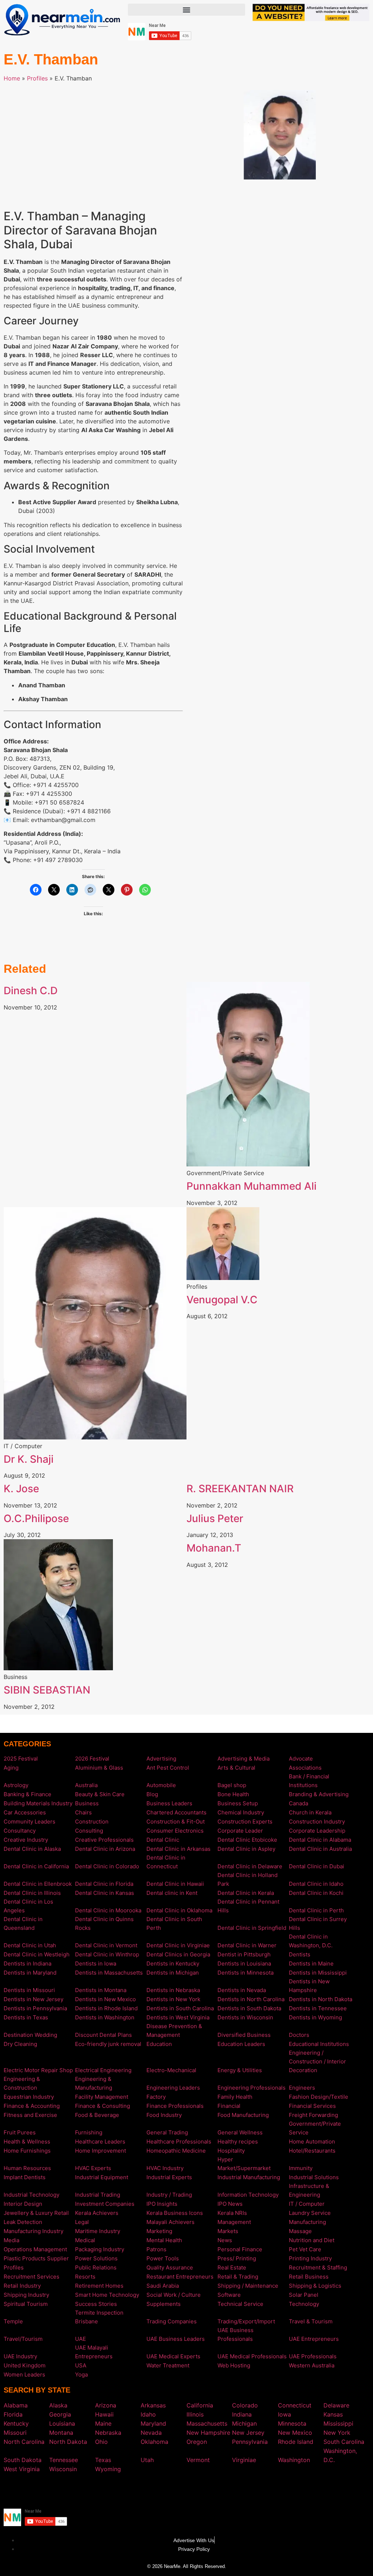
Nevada (151, 2433)
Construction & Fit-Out (176, 1822)
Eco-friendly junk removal (108, 2044)
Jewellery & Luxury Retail (36, 2213)
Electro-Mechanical (171, 2070)
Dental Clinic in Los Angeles (28, 1906)
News (225, 2240)
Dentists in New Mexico (105, 1999)
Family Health (235, 2097)
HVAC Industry (165, 2168)
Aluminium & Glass (99, 1768)
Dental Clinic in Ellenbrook (38, 1884)
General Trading (167, 2132)
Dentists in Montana (101, 1990)
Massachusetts (207, 2423)
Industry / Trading (169, 2195)
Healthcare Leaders (100, 2142)
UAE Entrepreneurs (314, 2339)
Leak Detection (23, 2222)
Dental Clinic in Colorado (107, 1866)
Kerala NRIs (232, 2213)
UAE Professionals (313, 2356)
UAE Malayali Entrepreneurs (94, 2352)
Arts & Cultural (236, 1768)
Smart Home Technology (107, 2295)
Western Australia (312, 2365)
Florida (13, 2414)
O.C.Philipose (36, 1518)
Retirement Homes (99, 2286)
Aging (11, 1768)
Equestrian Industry (29, 2097)
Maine (103, 2423)
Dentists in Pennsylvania (35, 2008)
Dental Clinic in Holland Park (248, 1879)
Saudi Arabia (163, 2286)
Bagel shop (232, 1785)
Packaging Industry (100, 2249)
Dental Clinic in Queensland (23, 1923)
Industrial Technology (32, 2195)
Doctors (299, 2035)
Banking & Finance (28, 1794)
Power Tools (163, 2258)
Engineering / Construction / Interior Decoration (317, 2061)
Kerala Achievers (97, 2213)
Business (87, 1803)
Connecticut (295, 2405)
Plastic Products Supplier (36, 2258)
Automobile (161, 1785)
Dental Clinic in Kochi (316, 1893)
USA (81, 2365)
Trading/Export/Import (246, 2321)
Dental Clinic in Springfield (252, 1928)
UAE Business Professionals (235, 2334)
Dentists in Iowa (96, 1963)
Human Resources (27, 2168)
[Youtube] (197, 2490)
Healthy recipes (238, 2142)
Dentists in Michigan (173, 1973)
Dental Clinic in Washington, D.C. (311, 1941)
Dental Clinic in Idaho (316, 1884)
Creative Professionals (104, 1840)
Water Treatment (168, 2365)
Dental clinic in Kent (172, 1893)
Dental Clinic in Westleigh (37, 1954)
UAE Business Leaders (176, 2339)
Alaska (58, 2405)
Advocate (301, 1759)
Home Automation (312, 2142)
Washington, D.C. (340, 2455)
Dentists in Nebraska (173, 1990)
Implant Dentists (25, 2177)
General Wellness (240, 2132)
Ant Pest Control (168, 1768)
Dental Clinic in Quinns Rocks (104, 1923)
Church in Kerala (310, 1812)
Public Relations (96, 2267)
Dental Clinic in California (36, 1866)
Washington (294, 2460)
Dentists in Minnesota (246, 1973)
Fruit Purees (20, 2132)
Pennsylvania (250, 2442)
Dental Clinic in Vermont (106, 1945)
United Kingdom (25, 2365)
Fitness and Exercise (30, 2115)
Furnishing (89, 2132)
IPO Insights (162, 2204)
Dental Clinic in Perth (316, 1910)
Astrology (16, 1785)
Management (234, 2222)
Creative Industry (26, 1840)
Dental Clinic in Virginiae (178, 1945)
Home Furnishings (27, 2151)
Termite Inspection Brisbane (99, 2317)
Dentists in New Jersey (34, 1999)
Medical (85, 2240)
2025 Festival (21, 1759)
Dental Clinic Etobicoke (247, 1840)
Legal (82, 2222)
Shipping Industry (26, 2295)
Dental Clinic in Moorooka (108, 1910)
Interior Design (23, 2204)
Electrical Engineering (103, 2070)
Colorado (245, 2405)
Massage (300, 2231)
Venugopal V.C (222, 1300)
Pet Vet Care (305, 2249)
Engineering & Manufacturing (94, 2083)
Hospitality (231, 2151)
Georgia (60, 2414)
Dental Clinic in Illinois (32, 1893)
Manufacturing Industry (34, 2231)
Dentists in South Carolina (180, 2008)
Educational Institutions (319, 2044)
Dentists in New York (173, 1999)
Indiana (242, 2414)
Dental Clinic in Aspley (246, 1849)
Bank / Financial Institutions (309, 1781)
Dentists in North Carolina (251, 1999)
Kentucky (16, 2423)
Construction (92, 1822)
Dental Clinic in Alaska (32, 1849)
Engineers (302, 2088)
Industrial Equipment (102, 2177)
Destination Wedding (30, 2035)
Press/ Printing (237, 2258)
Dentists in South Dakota (249, 2008)
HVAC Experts (93, 2168)
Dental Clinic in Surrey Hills (318, 1923)
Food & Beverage (97, 2115)
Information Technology (248, 2195)
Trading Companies (172, 2321)
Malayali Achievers (170, 2222)
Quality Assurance (170, 2267)
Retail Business (309, 2277)
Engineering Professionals (252, 2088)
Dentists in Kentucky (173, 1963)
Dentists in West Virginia (178, 2017)
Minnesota (292, 2423)
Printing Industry (310, 2258)
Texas (103, 2460)
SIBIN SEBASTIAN (47, 1690)
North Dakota (68, 2442)
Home (12, 78)
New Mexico (295, 2433)
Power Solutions (96, 2258)
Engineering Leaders (173, 2088)
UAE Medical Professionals (252, 2356)
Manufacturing (307, 2222)
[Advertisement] (93, 141)
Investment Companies (105, 2204)
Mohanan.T (214, 1548)
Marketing (159, 2231)
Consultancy (20, 1831)
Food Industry (164, 2115)
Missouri (15, 2433)
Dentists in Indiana (28, 1963)
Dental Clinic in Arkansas (178, 1849)
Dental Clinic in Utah (30, 1945)
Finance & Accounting (32, 2106)
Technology (304, 2304)
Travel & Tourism (311, 2321)
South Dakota (23, 2460)
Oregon (197, 2442)
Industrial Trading (98, 2195)
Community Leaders (30, 1822)
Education (159, 2044)
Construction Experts (245, 1822)
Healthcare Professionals (179, 2142)
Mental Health (164, 2240)
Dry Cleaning (20, 2044)
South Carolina (344, 2442)
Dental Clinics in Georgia (178, 1954)
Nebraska (108, 2433)
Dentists (300, 1954)
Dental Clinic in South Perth (174, 1923)
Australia (86, 1785)
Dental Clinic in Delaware (250, 1866)
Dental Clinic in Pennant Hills (248, 1906)
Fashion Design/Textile (319, 2097)
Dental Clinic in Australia (320, 1849)
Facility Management (102, 2097)
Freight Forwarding (313, 2115)
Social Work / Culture (174, 2295)
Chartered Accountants (176, 1812)
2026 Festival (92, 1759)
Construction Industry (317, 1822)
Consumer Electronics (175, 1831)
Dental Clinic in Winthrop (107, 1954)
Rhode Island (296, 2442)
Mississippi (338, 2423)
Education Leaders (241, 2044)
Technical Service (240, 2304)
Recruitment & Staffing (318, 2267)
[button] (186, 10)
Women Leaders (24, 2374)
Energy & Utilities (240, 2070)
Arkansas (153, 2405)
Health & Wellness (27, 2142)
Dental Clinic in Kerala (246, 1893)
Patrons (156, 2249)
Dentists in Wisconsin (245, 2017)
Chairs (83, 1812)
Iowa (284, 2414)
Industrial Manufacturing (249, 2177)
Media (11, 2240)
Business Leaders (169, 1803)
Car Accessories (25, 1812)
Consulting (89, 1831)
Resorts (85, 2277)
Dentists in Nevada (242, 1990)
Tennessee (64, 2460)
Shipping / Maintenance (248, 2286)
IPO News (230, 2204)
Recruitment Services (32, 2277)
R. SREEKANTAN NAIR (240, 1489)
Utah (147, 2460)
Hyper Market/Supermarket (244, 2164)
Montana (61, 2433)
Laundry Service (310, 2213)
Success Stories (96, 2304)
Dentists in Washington (105, 2017)
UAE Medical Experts (173, 2356)
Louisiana (62, 2423)
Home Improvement (101, 2151)
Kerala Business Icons (175, 2213)
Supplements (164, 2304)
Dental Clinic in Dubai (317, 1866)
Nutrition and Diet (312, 2240)
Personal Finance (240, 2249)
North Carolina (24, 2442)
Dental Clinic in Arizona (105, 1849)
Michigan (244, 2423)
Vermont (198, 2460)
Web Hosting (234, 2365)
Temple (13, 2321)
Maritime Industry (98, 2231)
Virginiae (244, 2460)
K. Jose (21, 1489)
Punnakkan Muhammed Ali (252, 1186)
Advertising (161, 1759)
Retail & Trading (238, 2277)
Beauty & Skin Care (100, 1794)
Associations (305, 1768)
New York (337, 2433)
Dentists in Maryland (30, 1973)
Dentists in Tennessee (318, 2008)
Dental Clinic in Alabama (320, 1840)
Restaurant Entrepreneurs (180, 2277)
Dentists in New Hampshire (309, 1986)
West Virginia (22, 2469)
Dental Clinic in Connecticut (166, 1862)
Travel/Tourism (23, 2339)
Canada (299, 1803)
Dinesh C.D (31, 991)
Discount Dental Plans (103, 2035)
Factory (156, 2097)
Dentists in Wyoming (315, 2017)
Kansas (333, 2414)
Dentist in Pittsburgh (244, 1954)
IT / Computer (307, 2204)
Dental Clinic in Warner (247, 1945)
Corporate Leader (240, 1831)
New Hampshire (208, 2433)
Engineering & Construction (22, 2083)
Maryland (153, 2423)
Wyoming (108, 2469)
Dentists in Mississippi (318, 1973)
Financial (229, 2106)
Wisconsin (63, 2469)
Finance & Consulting (103, 2106)
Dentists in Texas (26, 2017)
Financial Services (312, 2106)
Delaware (336, 2405)
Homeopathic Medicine (176, 2151)
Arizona (106, 2405)
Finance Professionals (175, 2106)
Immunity (301, 2168)
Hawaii (104, 2414)
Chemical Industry (241, 1812)
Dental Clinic (163, 1840)
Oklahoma (154, 2442)
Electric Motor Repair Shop (38, 2070)
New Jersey (248, 2433)
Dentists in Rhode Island (106, 2008)
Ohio (101, 2442)
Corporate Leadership (317, 1831)
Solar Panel (304, 2295)
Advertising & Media (244, 1759)
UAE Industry (20, 2356)
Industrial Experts (169, 2177)
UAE (81, 2339)
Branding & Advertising (319, 1794)
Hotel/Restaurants (312, 2151)
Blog (152, 1794)
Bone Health (233, 1794)
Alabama (16, 2405)
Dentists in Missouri (29, 1990)
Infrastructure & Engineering (309, 2190)
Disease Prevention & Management (174, 2030)
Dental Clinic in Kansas (105, 1893)
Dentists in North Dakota (321, 1999)
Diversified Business (244, 2035)
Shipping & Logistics (315, 2286)
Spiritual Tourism (26, 2304)
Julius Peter (215, 1518)
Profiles (37, 78)
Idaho (148, 2414)
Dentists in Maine (311, 1963)
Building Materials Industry (38, 1803)
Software (229, 2295)
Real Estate (232, 2267)
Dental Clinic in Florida (104, 1884)
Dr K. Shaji (29, 1459)
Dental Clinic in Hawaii (175, 1884)
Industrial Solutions (314, 2177)
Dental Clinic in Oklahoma (179, 1910)
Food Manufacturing (243, 2115)
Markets (228, 2231)
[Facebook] (176, 2490)
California (200, 2405)
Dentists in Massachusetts (109, 1973)
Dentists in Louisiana (244, 1963)
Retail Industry (22, 2286)
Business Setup (238, 1803)
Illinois (195, 2414)
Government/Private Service (315, 2128)
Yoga (81, 2374)
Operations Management (35, 2249)
